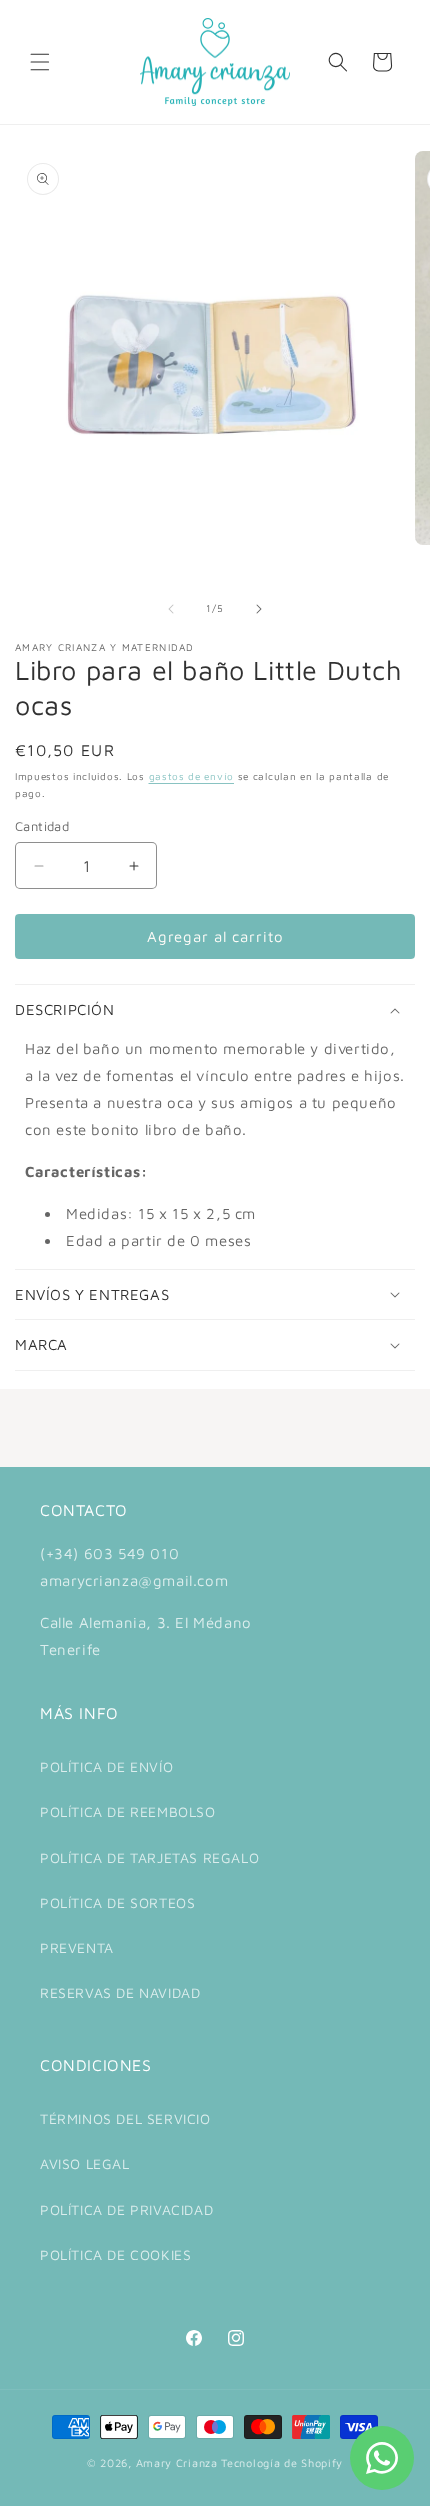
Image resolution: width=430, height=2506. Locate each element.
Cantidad (42, 826)
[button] (40, 62)
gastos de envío (192, 776)
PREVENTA (77, 1947)
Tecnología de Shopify (282, 2462)
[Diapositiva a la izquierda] (171, 609)
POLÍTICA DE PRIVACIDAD (126, 2209)
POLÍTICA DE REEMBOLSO (128, 1811)
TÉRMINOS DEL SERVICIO (125, 2118)
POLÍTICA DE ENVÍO (106, 1766)
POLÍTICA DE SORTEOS (117, 1902)
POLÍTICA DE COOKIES (115, 2254)
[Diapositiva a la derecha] (259, 609)
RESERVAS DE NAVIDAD (120, 1992)
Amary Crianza (177, 2462)
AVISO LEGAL (85, 2163)
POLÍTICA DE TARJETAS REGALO (149, 1857)
